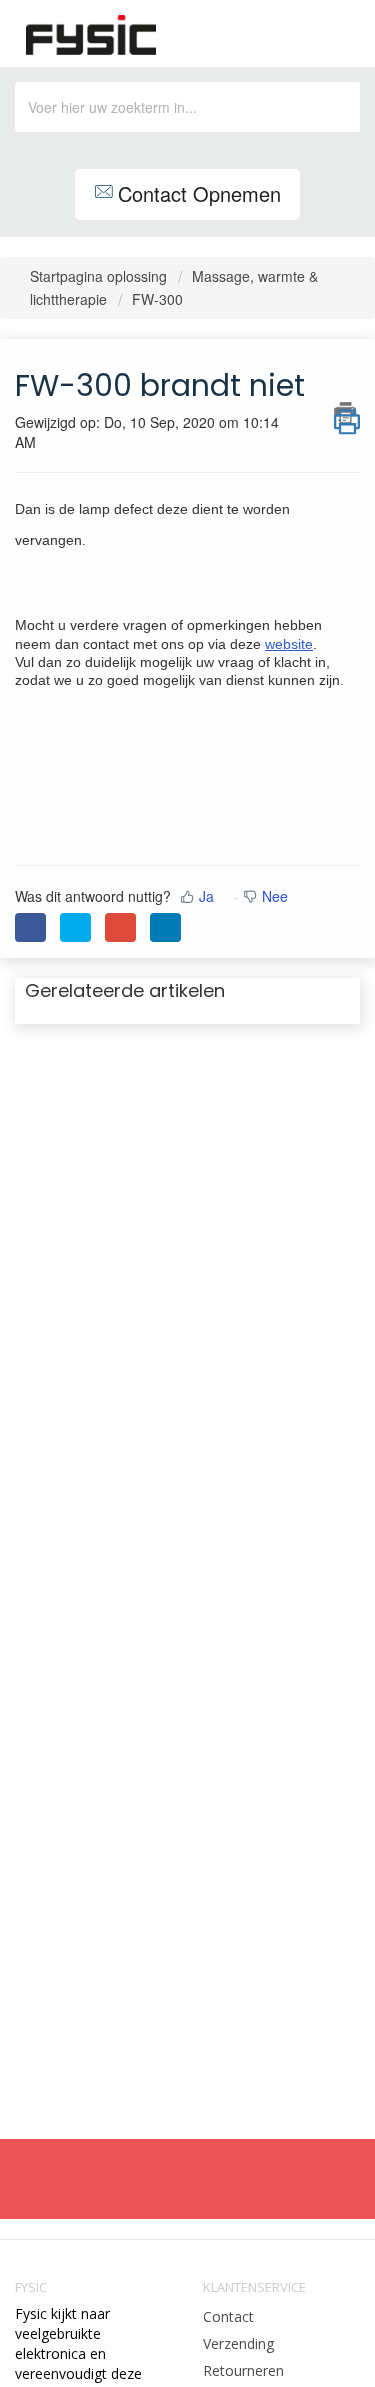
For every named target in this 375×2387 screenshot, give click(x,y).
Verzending (238, 2343)
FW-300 (157, 299)
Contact (228, 2316)
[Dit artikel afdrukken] (347, 413)
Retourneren (243, 2370)
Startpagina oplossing (100, 276)
